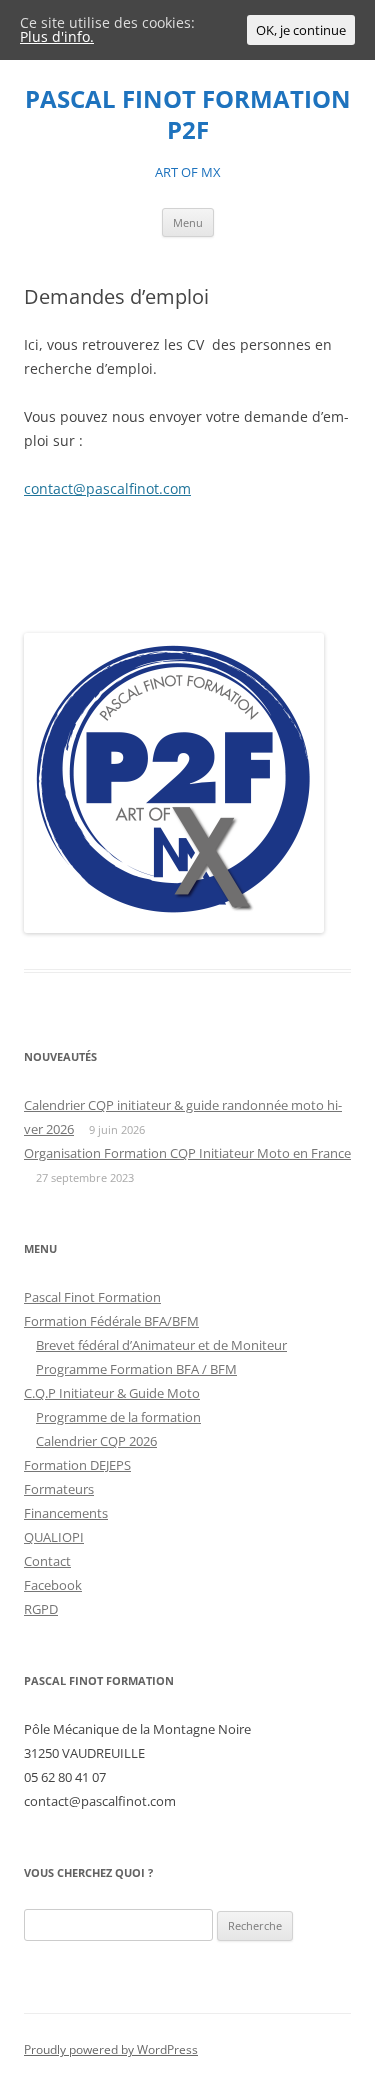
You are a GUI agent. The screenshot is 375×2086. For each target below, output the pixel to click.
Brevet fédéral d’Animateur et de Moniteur (161, 1345)
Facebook (53, 1585)
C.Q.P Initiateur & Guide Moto (112, 1393)
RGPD (41, 1609)
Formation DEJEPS (77, 1465)
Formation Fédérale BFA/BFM (111, 1321)
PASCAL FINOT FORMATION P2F (188, 115)
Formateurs (59, 1489)
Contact (47, 1561)
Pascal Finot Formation (92, 1297)
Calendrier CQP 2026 (96, 1441)
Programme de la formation (118, 1417)
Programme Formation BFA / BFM (136, 1369)
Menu (188, 222)
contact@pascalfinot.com (107, 488)
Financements (66, 1513)
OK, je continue (301, 30)
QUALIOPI (54, 1537)
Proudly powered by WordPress (111, 2049)
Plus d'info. (57, 36)
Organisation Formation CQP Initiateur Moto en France (187, 1153)
